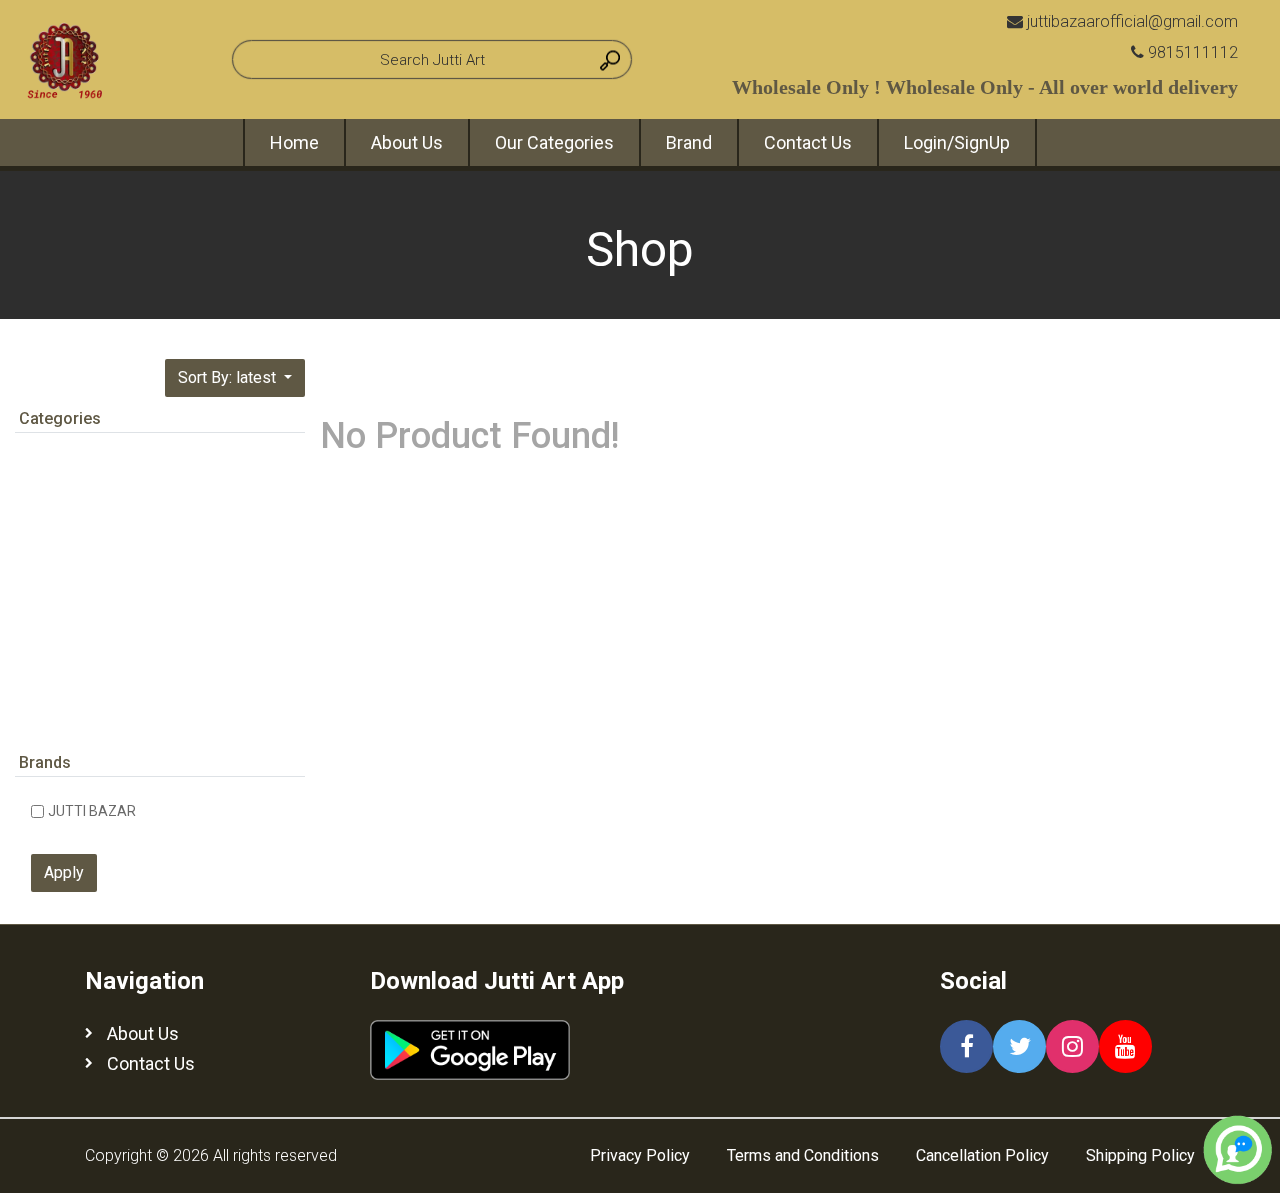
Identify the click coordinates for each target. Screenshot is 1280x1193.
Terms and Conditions (803, 1155)
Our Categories (554, 142)
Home (294, 142)
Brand (689, 142)
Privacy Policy (640, 1155)
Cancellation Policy (982, 1155)
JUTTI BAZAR (92, 811)
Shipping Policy (1140, 1155)
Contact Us (808, 142)
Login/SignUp (957, 142)
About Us (407, 142)
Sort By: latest (229, 377)
